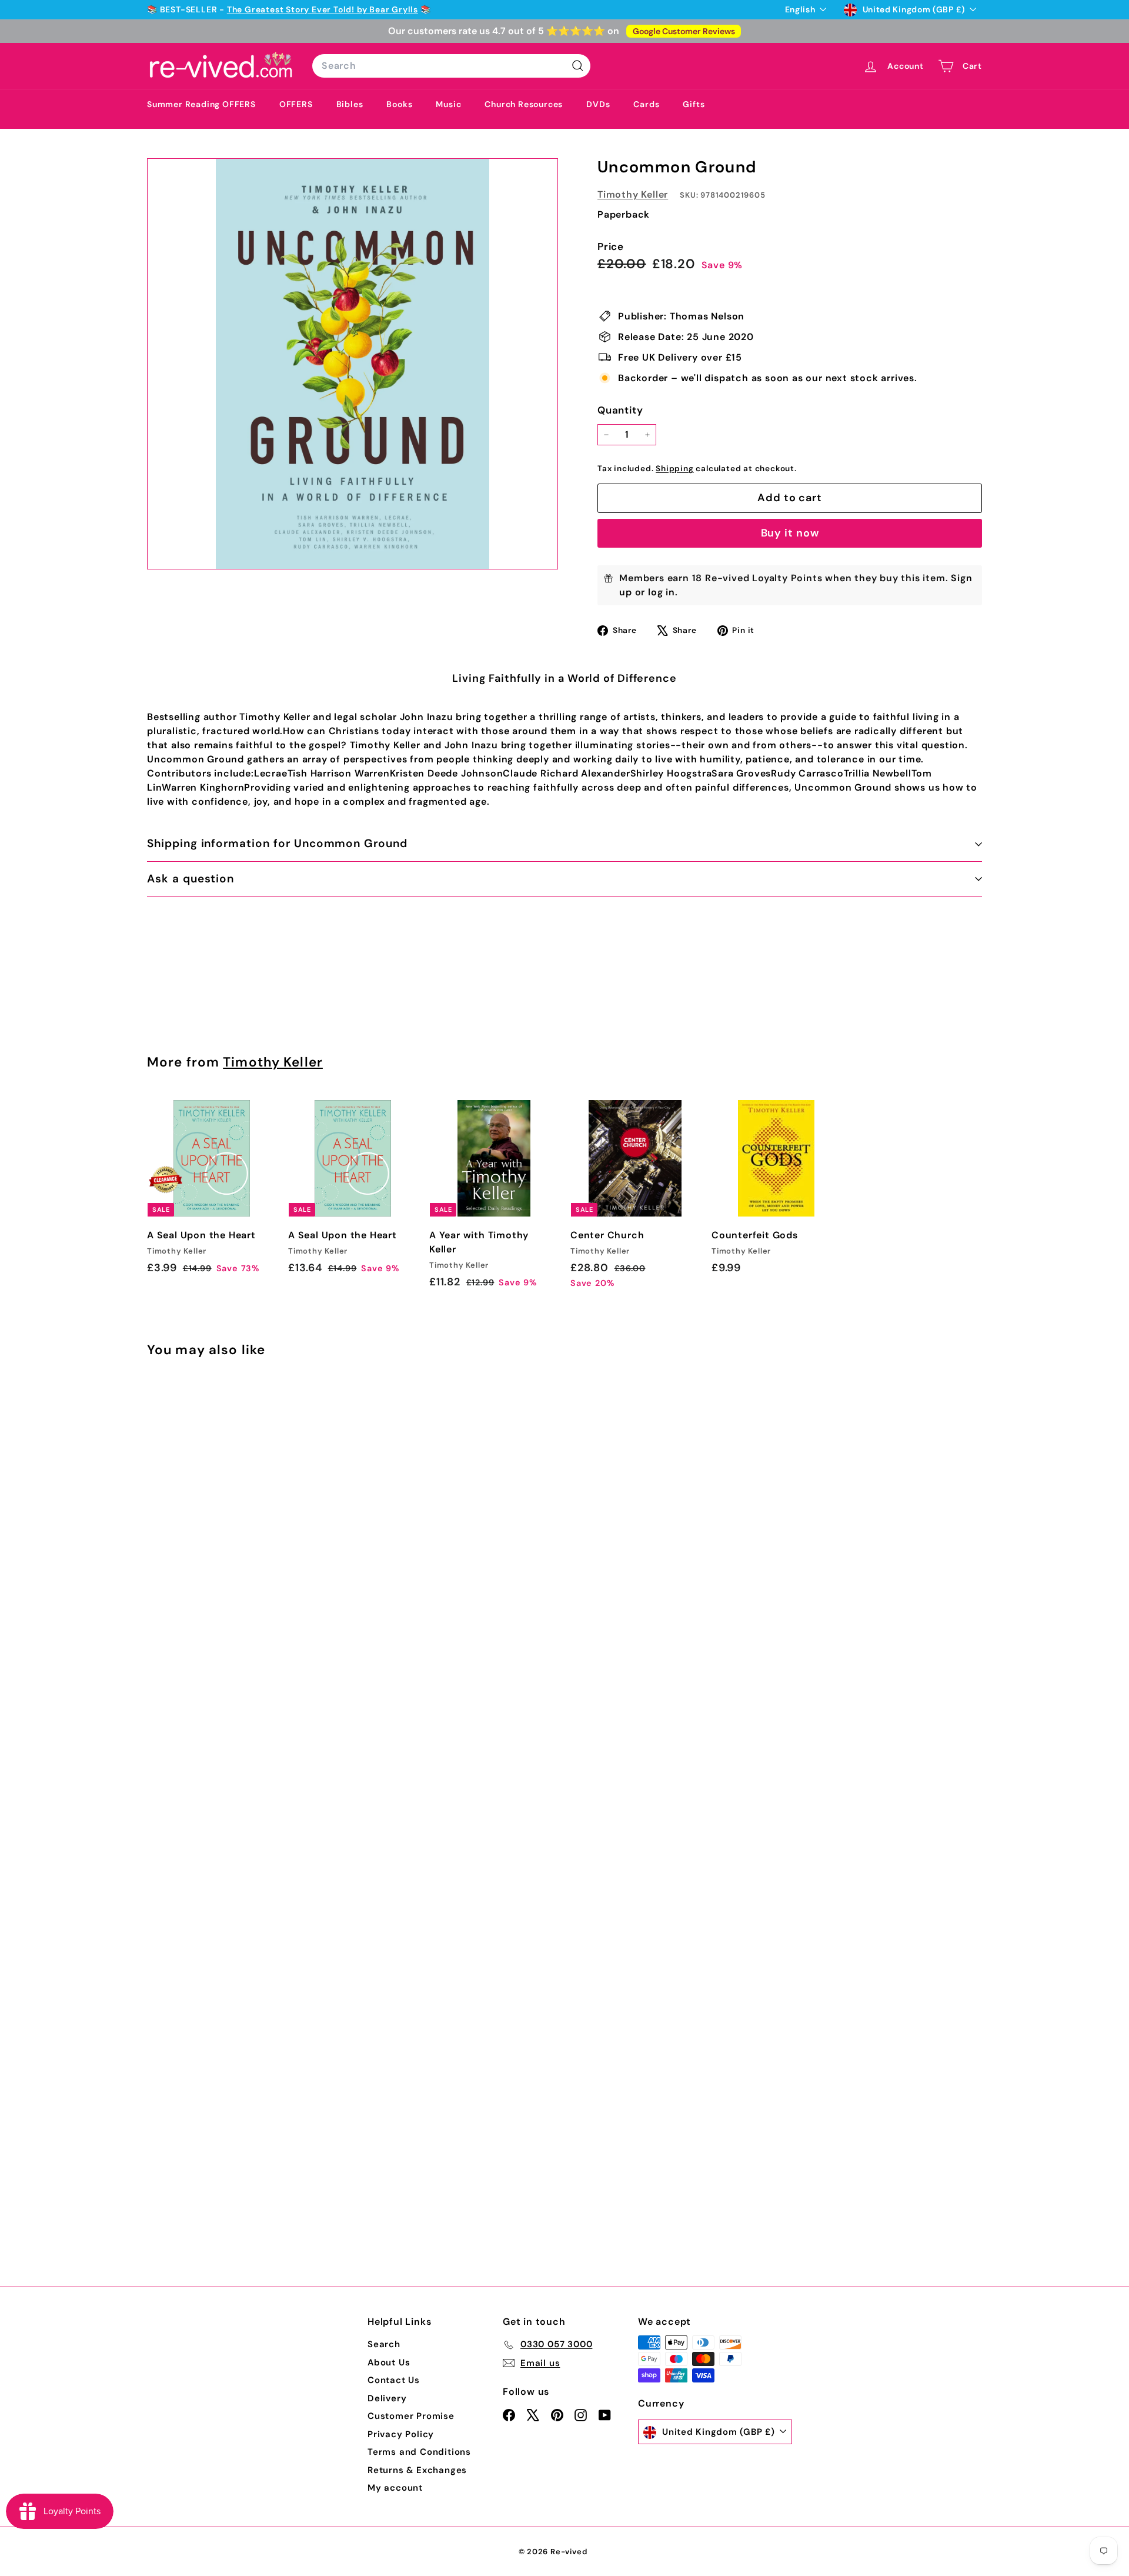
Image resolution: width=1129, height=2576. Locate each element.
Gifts (694, 104)
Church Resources (524, 104)
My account (395, 2488)
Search (384, 2344)
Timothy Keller (633, 194)
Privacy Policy (401, 2434)
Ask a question (191, 879)
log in (662, 592)
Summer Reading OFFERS (201, 104)
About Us (389, 2362)
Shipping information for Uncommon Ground (277, 843)
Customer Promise (411, 2416)
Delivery (387, 2398)
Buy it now (790, 533)
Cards (646, 104)
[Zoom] (353, 364)
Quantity (620, 410)
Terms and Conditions (419, 2452)
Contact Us (394, 2380)
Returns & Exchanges (417, 2470)
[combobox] (451, 66)
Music (448, 104)
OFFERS (296, 104)
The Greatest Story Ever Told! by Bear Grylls (323, 9)
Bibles (350, 104)
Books (399, 104)
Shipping (674, 469)
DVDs (598, 104)
